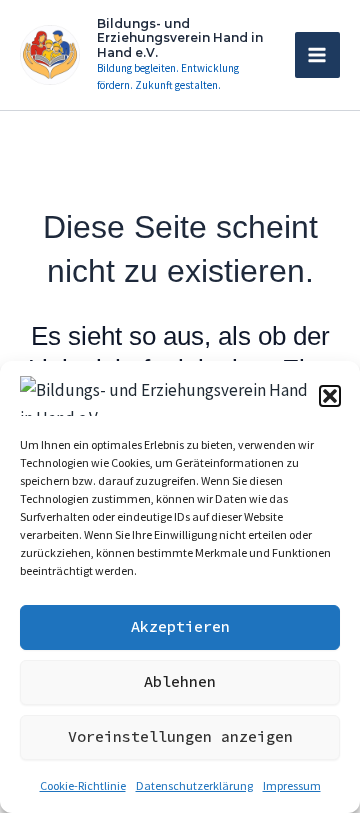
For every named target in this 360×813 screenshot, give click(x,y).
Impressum (292, 785)
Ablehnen (180, 681)
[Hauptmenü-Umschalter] (318, 55)
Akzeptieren (180, 626)
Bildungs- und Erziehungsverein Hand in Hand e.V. (180, 38)
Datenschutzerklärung (194, 785)
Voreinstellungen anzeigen (180, 736)
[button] (330, 396)
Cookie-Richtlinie (83, 785)
